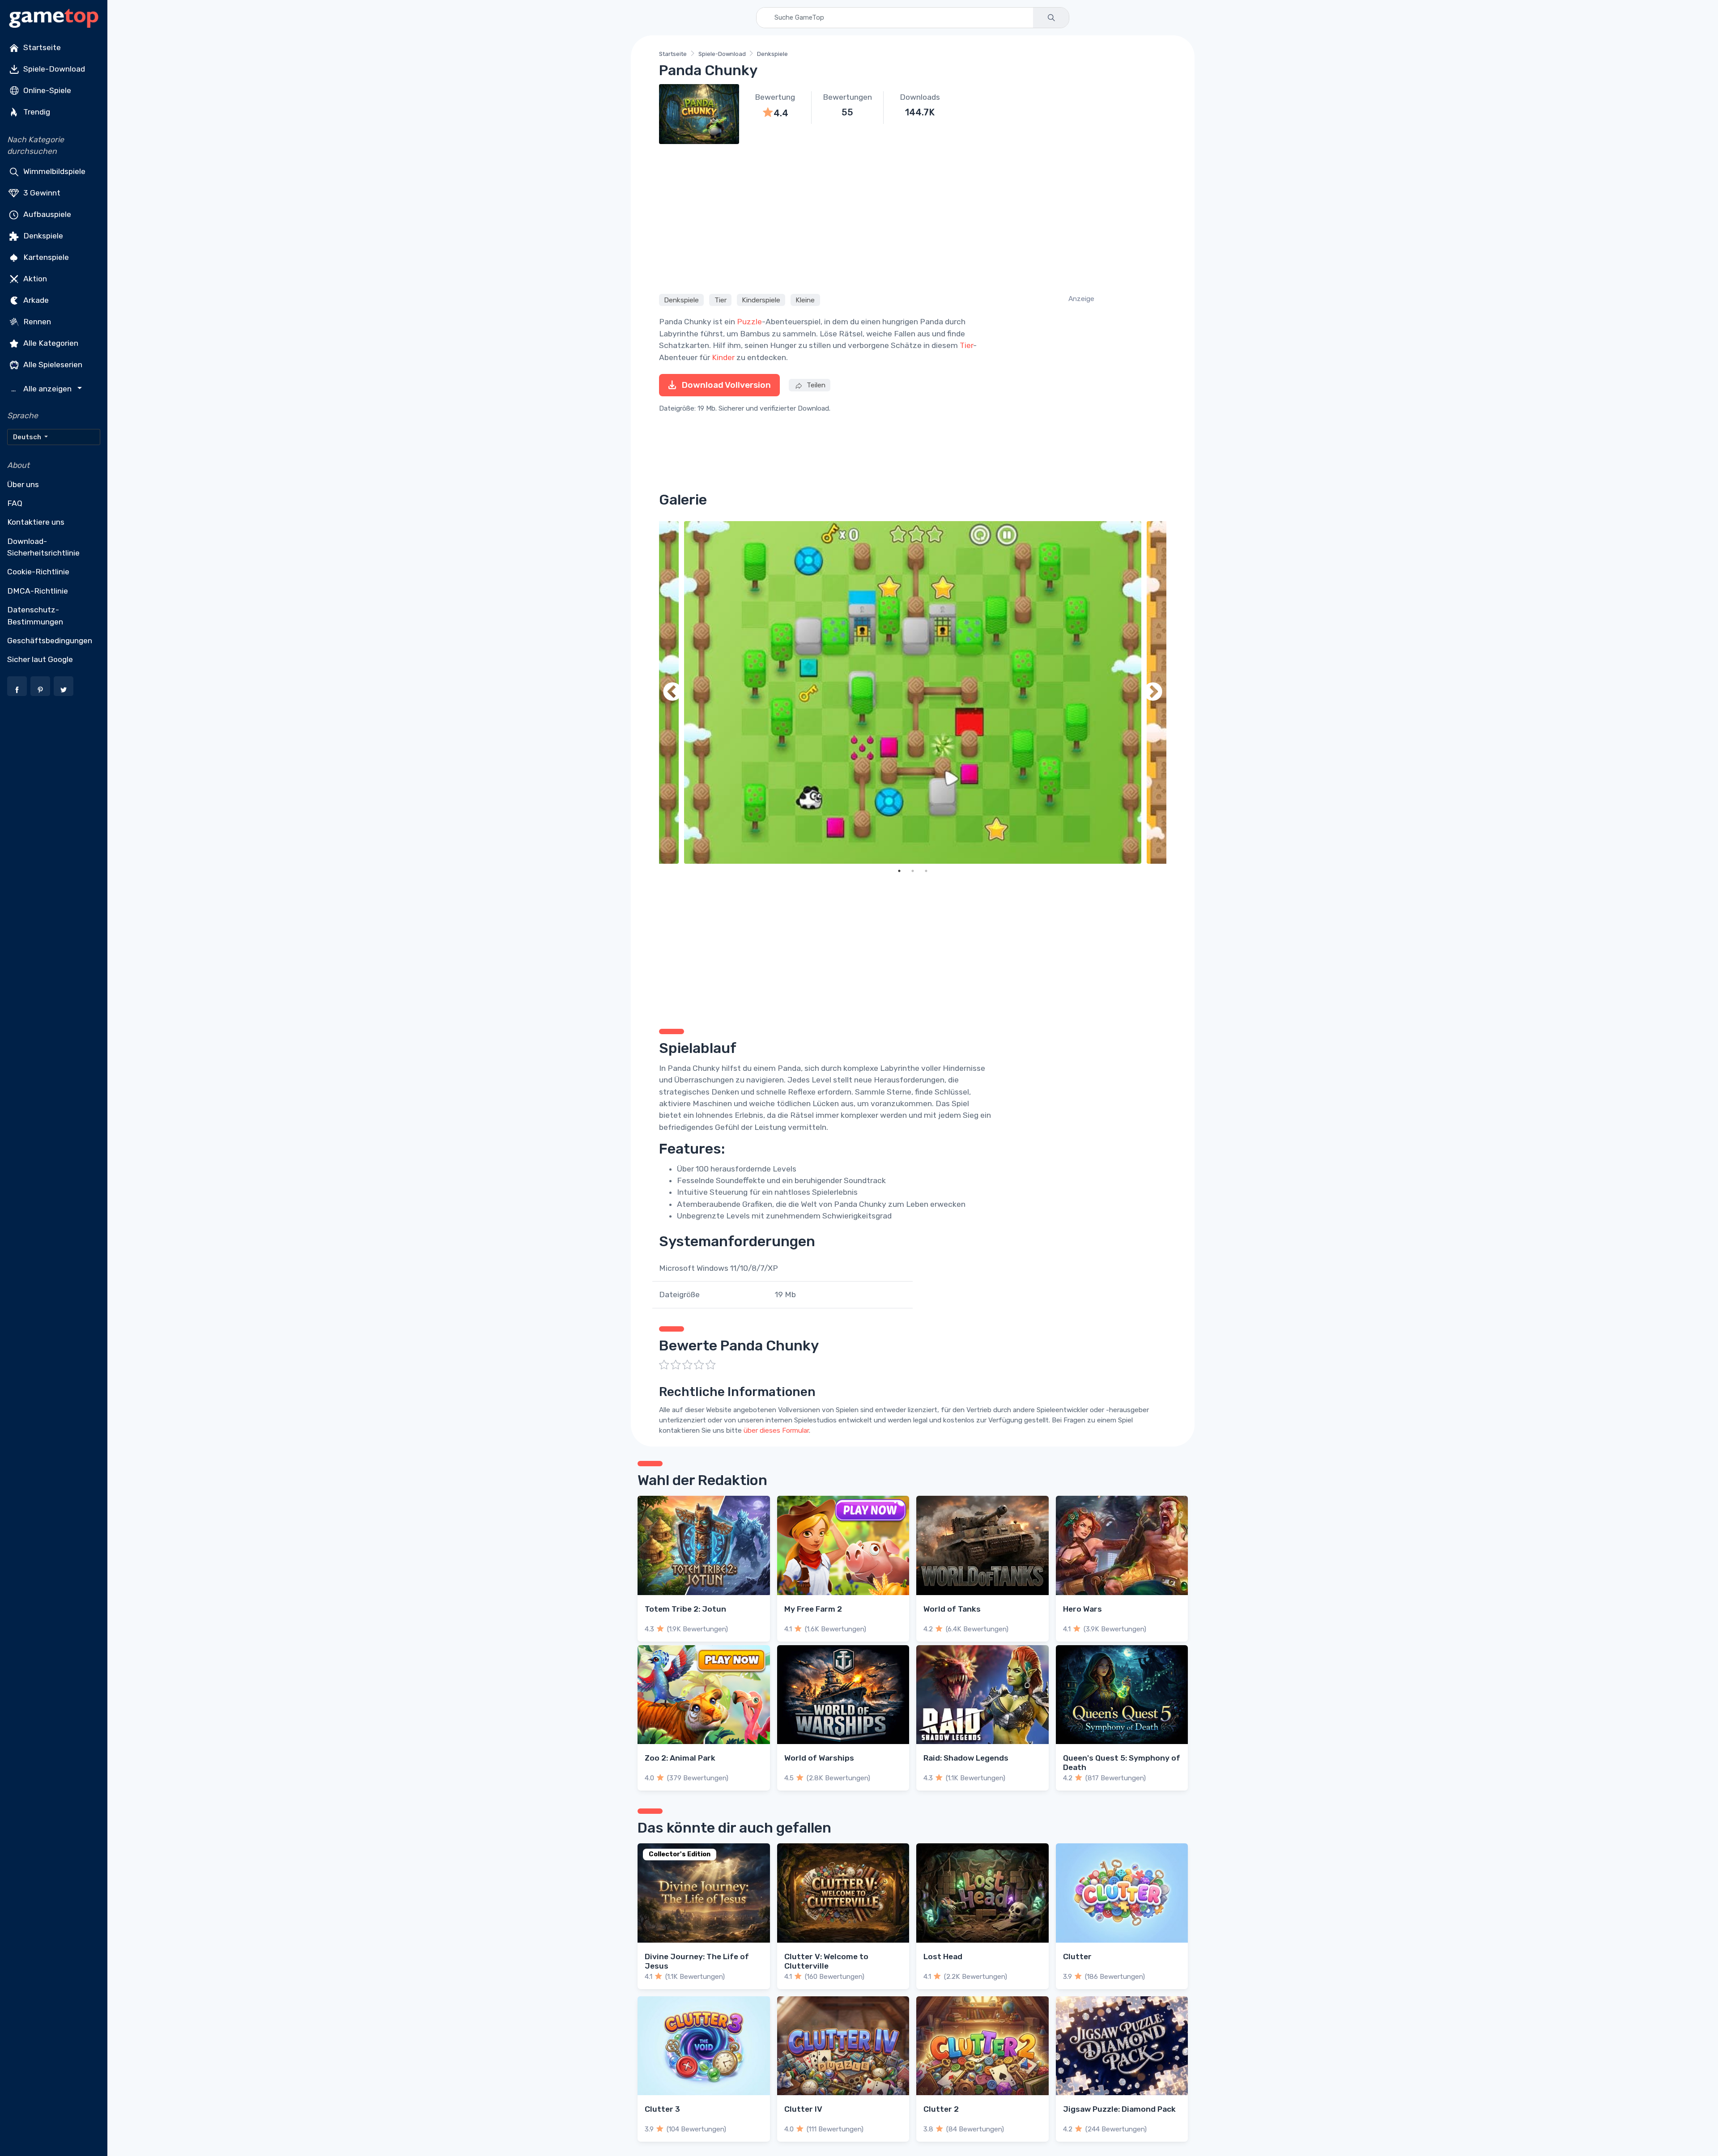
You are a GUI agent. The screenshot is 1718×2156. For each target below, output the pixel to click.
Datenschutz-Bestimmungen (35, 615)
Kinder (723, 357)
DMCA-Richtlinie (38, 591)
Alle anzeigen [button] (43, 389)
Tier (721, 300)
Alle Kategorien (50, 343)
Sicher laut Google (40, 659)
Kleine (805, 300)
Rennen (36, 321)
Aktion (34, 278)
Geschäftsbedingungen (50, 641)
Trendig (36, 112)
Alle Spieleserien (52, 364)
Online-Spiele (46, 90)
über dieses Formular (776, 1430)
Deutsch (28, 437)
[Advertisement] (913, 217)
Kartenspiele (45, 257)
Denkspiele (42, 235)
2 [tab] (913, 871)
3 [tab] (926, 871)
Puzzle (749, 322)
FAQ (15, 503)
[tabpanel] (913, 693)
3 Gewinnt (41, 192)
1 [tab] (899, 871)
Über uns (23, 484)
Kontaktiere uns (36, 522)
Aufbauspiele (46, 214)
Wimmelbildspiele (53, 171)
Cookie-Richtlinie (38, 572)
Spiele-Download (53, 69)
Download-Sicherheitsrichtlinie (43, 547)
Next (1153, 693)
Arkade (35, 300)
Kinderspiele (761, 300)
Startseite (41, 47)
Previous (672, 693)
